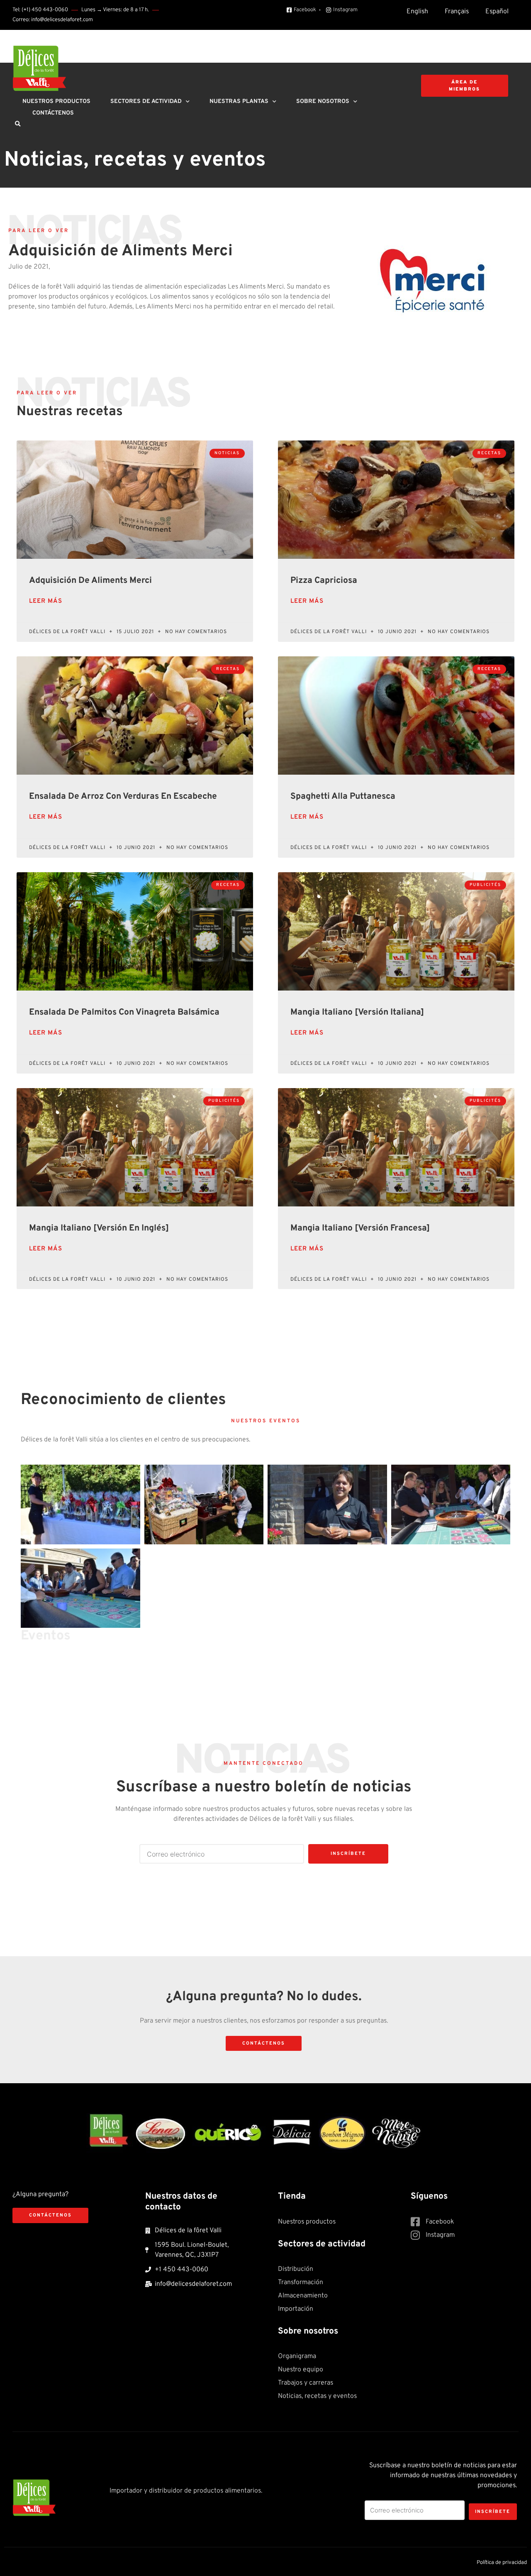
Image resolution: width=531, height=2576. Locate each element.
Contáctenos (53, 113)
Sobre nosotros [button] (323, 102)
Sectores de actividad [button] (146, 102)
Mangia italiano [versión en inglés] (99, 1228)
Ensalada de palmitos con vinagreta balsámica (124, 1012)
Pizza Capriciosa (324, 581)
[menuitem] (417, 12)
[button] (17, 124)
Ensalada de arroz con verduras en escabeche (123, 796)
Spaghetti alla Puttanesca (343, 796)
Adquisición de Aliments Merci (90, 581)
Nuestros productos (56, 102)
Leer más (46, 601)
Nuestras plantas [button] (239, 102)
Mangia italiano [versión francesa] (360, 1228)
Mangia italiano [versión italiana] (357, 1012)
